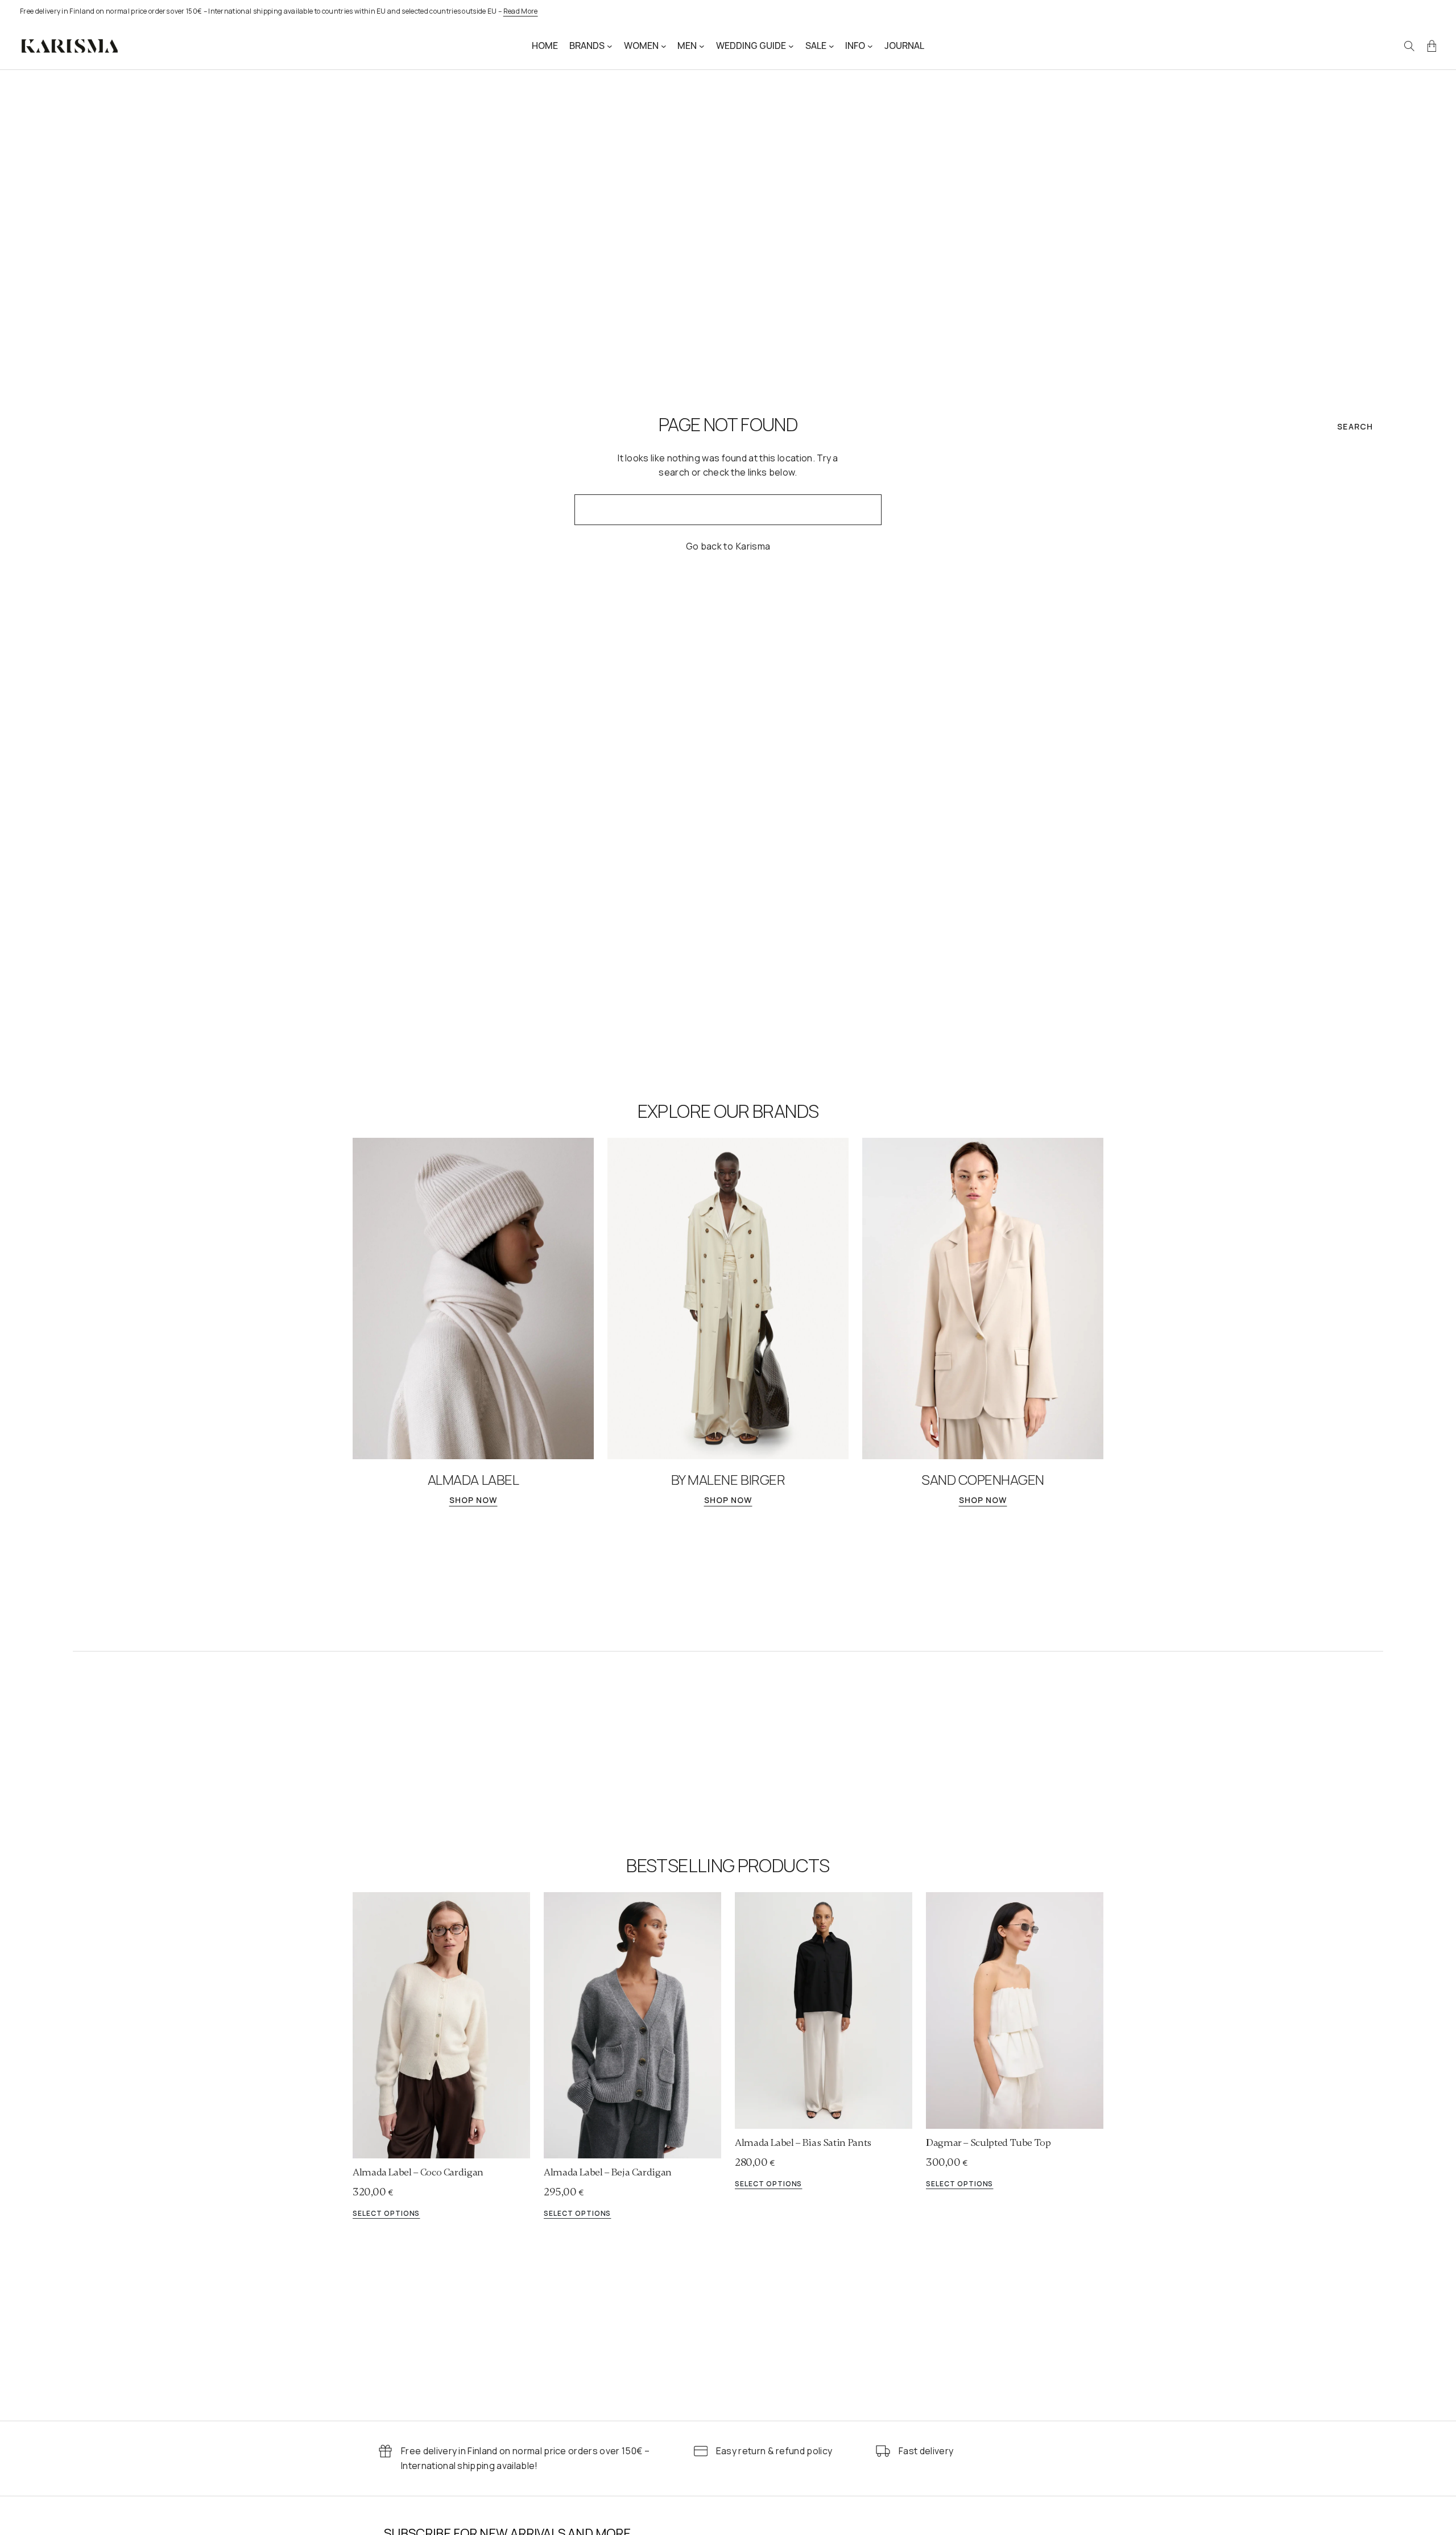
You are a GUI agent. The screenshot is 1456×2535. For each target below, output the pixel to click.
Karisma (753, 546)
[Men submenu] (702, 46)
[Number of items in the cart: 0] (1432, 46)
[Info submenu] (870, 46)
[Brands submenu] (610, 46)
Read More (521, 11)
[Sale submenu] (832, 46)
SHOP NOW (473, 1500)
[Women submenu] (664, 46)
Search (1355, 426)
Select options (386, 2214)
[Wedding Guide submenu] (791, 46)
